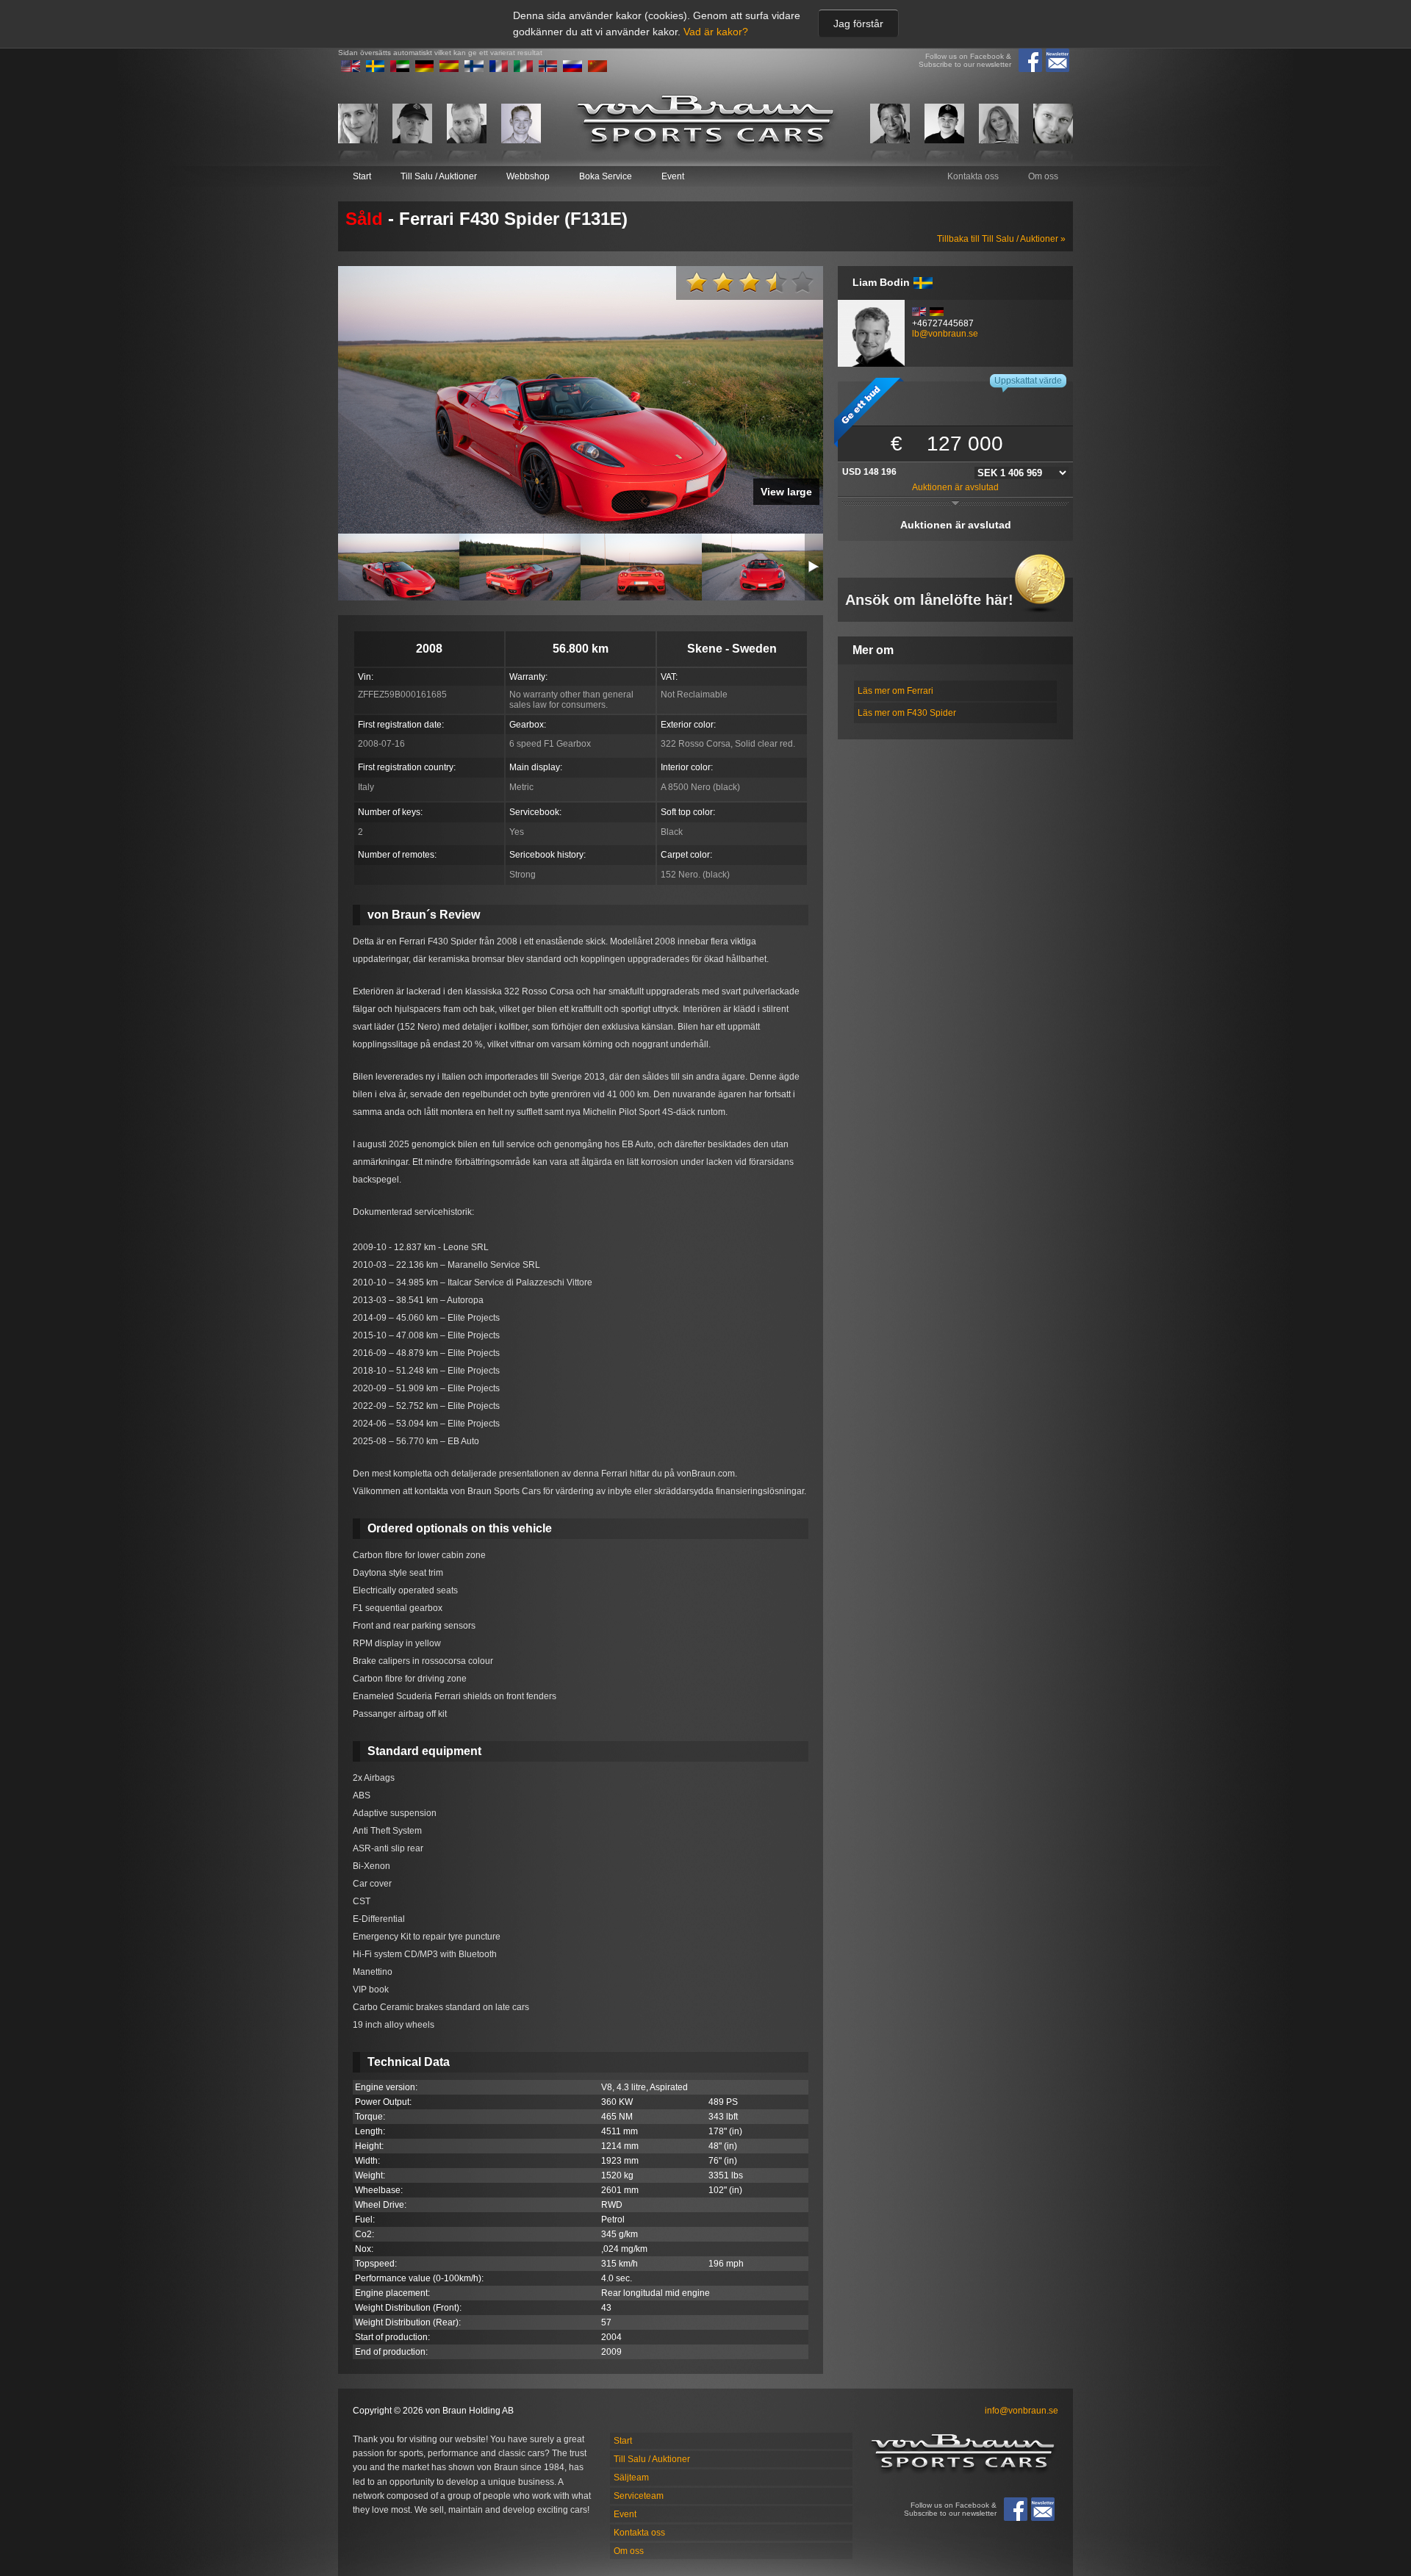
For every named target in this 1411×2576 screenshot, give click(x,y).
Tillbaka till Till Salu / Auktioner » (1001, 239)
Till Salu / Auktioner (439, 176)
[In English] (351, 69)
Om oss (1043, 176)
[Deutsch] (425, 69)
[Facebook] (1030, 60)
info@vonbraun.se (1022, 2411)
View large (786, 492)
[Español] (449, 69)
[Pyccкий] (572, 69)
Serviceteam (639, 2496)
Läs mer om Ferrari (895, 691)
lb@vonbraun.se (945, 334)
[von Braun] (705, 123)
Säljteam (631, 2478)
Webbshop (528, 176)
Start (362, 176)
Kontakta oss (973, 176)
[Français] (499, 69)
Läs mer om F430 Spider (907, 713)
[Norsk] (548, 69)
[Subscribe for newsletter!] (1058, 60)
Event (673, 176)
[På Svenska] (376, 69)
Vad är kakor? (716, 32)
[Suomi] (474, 69)
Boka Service (606, 176)
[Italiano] (523, 69)
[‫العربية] (400, 69)
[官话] (597, 69)
